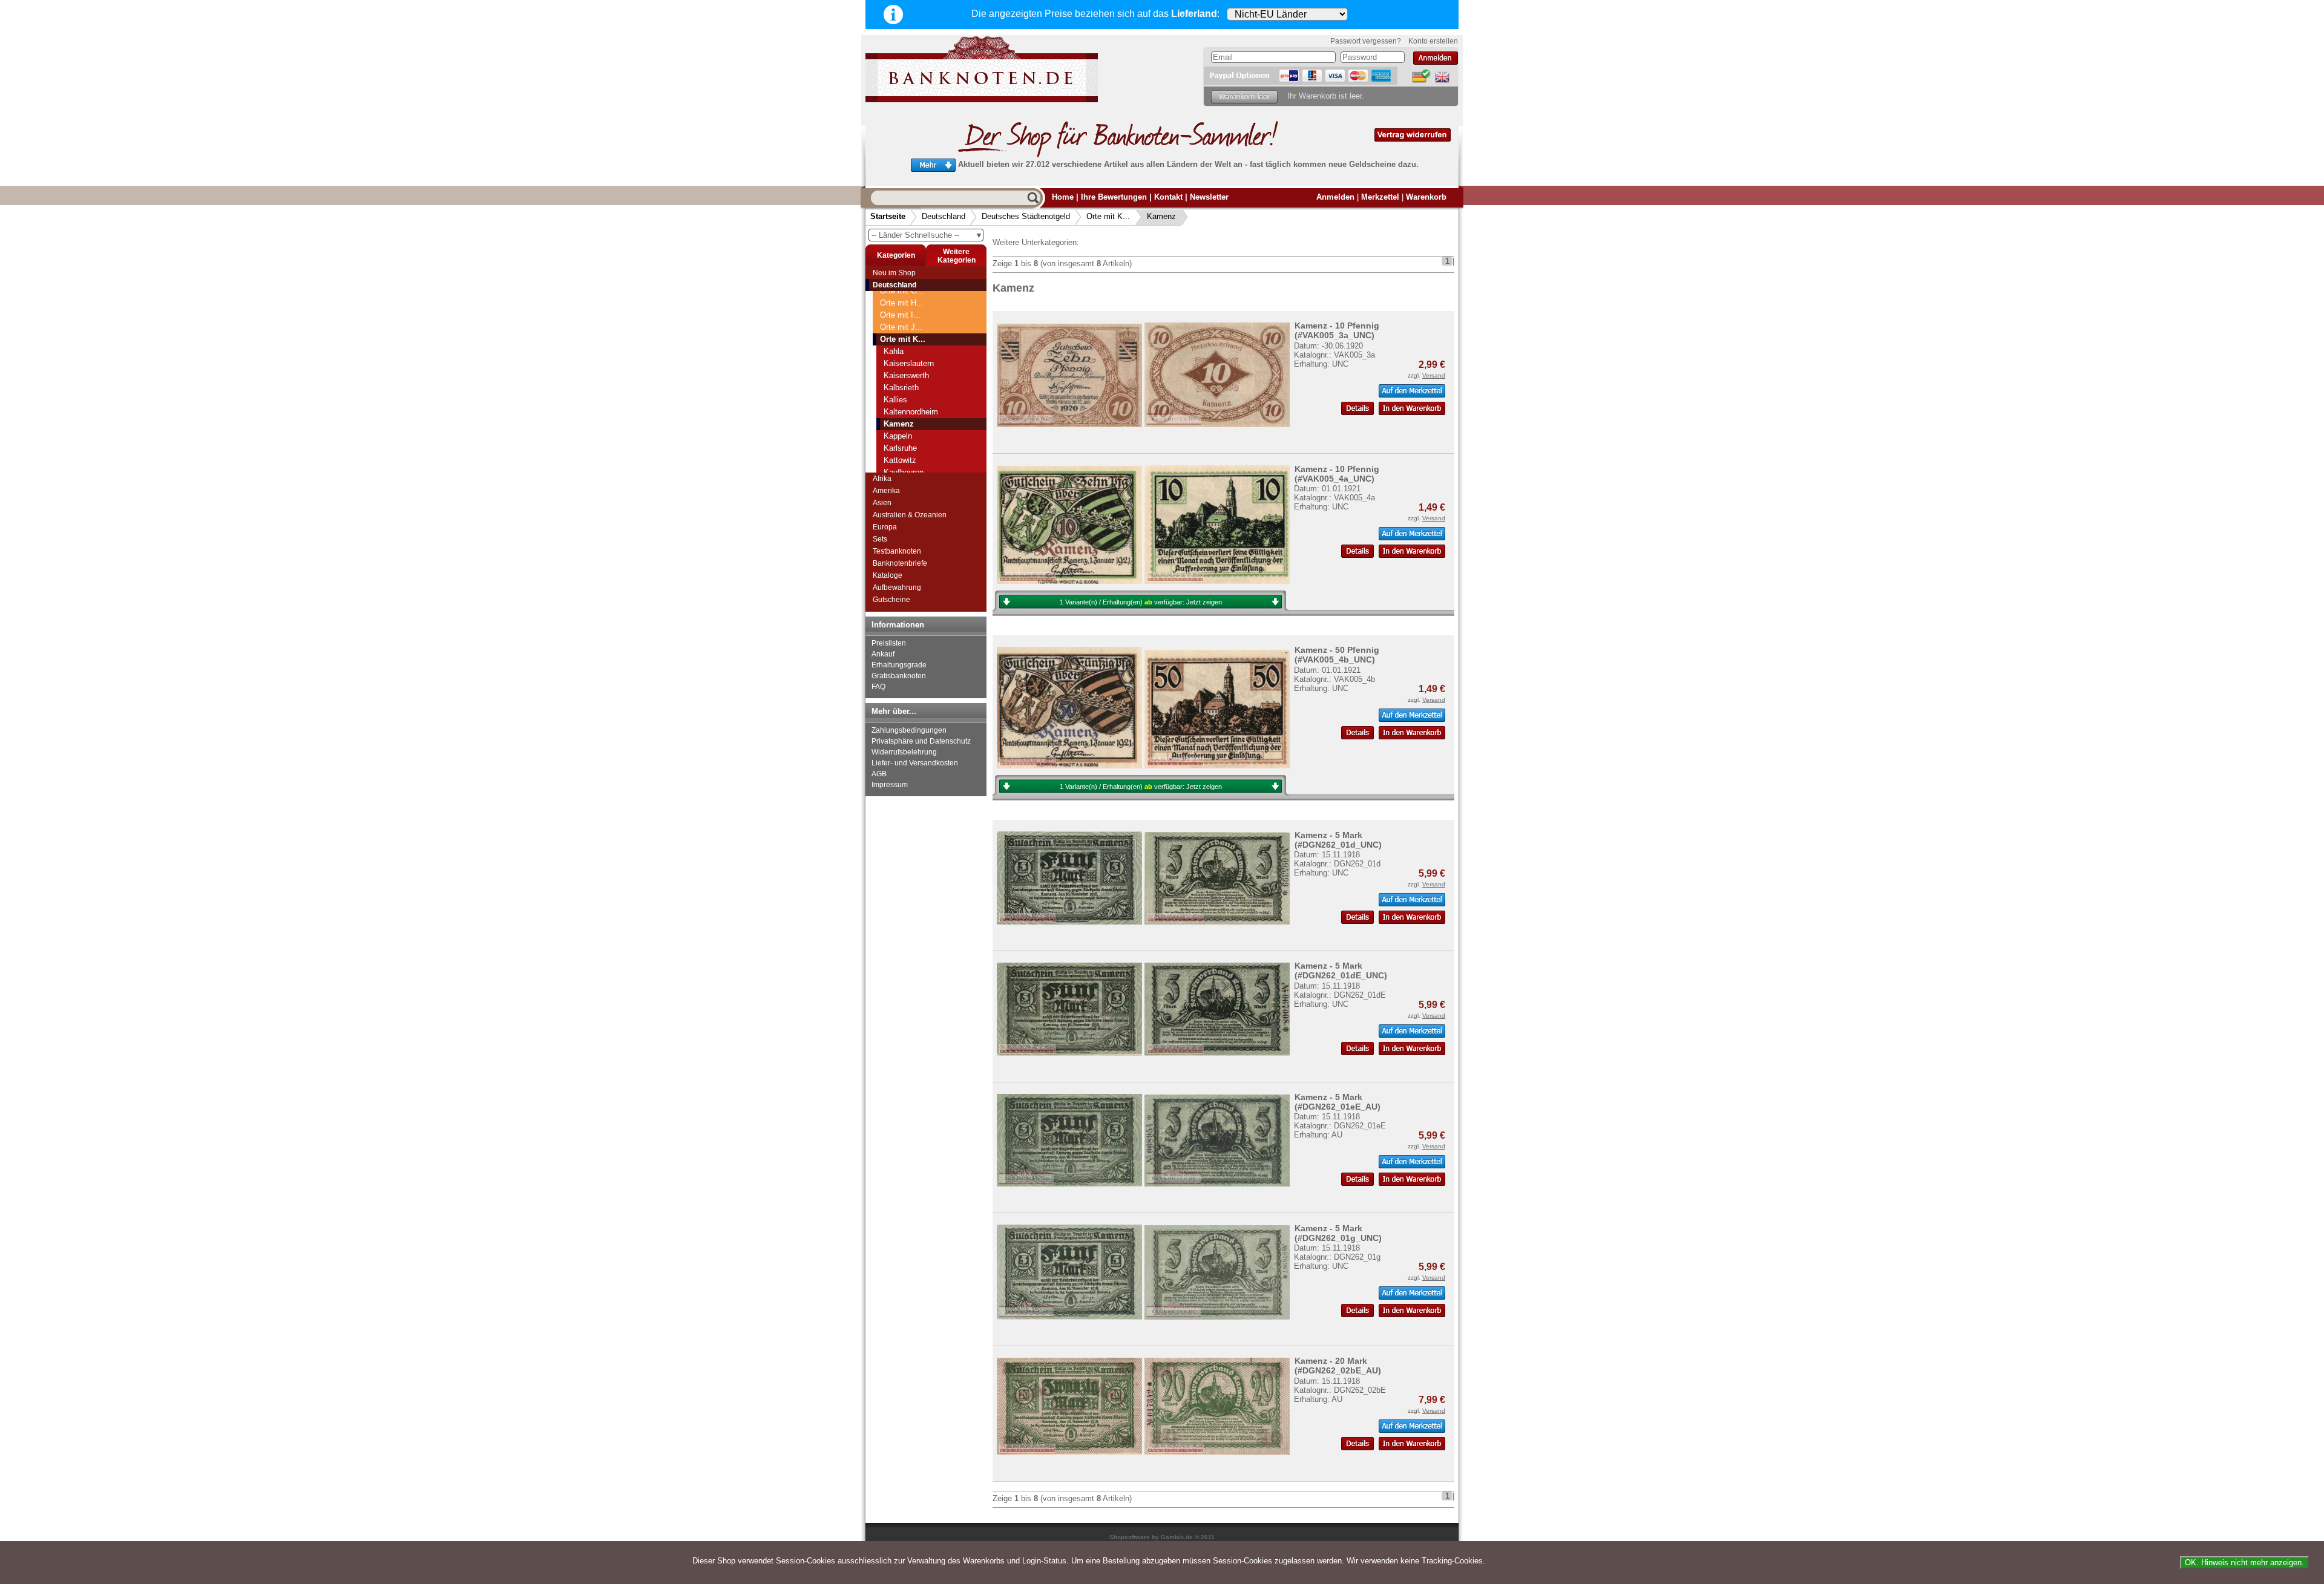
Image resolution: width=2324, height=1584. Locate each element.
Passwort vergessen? (1366, 41)
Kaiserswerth (906, 375)
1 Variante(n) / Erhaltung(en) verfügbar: (1141, 602)
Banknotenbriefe (900, 563)
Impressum (890, 785)
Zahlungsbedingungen (909, 730)
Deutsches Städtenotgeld (1026, 216)
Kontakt (1168, 197)
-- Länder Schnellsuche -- (927, 235)
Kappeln (898, 436)
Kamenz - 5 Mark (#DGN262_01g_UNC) (1338, 1233)
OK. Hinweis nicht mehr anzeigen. (2244, 1563)
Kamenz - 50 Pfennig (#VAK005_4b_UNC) (1337, 655)
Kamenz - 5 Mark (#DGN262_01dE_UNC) (1341, 970)
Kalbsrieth (901, 388)
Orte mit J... (901, 327)
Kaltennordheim (911, 412)
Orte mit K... (1108, 216)
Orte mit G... (902, 291)
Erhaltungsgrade (899, 665)
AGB (879, 774)
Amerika (886, 491)
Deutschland (944, 216)
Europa (885, 527)
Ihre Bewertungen (1114, 197)
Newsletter (1209, 197)
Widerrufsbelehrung (904, 752)
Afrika (882, 479)
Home (1063, 197)
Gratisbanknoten (899, 676)
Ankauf (883, 654)
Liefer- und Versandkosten (915, 763)
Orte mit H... (902, 303)
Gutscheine (891, 600)
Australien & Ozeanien (910, 515)
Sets (880, 539)
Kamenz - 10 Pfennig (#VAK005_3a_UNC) (1337, 330)
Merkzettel (1380, 197)
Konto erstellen (1433, 41)
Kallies (895, 400)
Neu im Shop (894, 273)
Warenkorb (1426, 197)
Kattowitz (900, 460)
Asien (882, 503)
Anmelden (1335, 197)
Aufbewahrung (897, 587)
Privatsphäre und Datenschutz (921, 741)
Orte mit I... (900, 315)
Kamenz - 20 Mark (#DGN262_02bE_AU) (1338, 1366)
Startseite (888, 216)
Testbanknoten (897, 551)
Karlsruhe (900, 448)
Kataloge (888, 575)
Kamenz (1161, 216)
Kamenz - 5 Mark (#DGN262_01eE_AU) (1338, 1102)
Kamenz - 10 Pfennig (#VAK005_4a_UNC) (1337, 474)
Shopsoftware (1130, 1537)
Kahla (894, 351)
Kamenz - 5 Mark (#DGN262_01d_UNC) (1338, 840)
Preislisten (889, 643)
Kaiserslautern (909, 363)
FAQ (878, 687)
